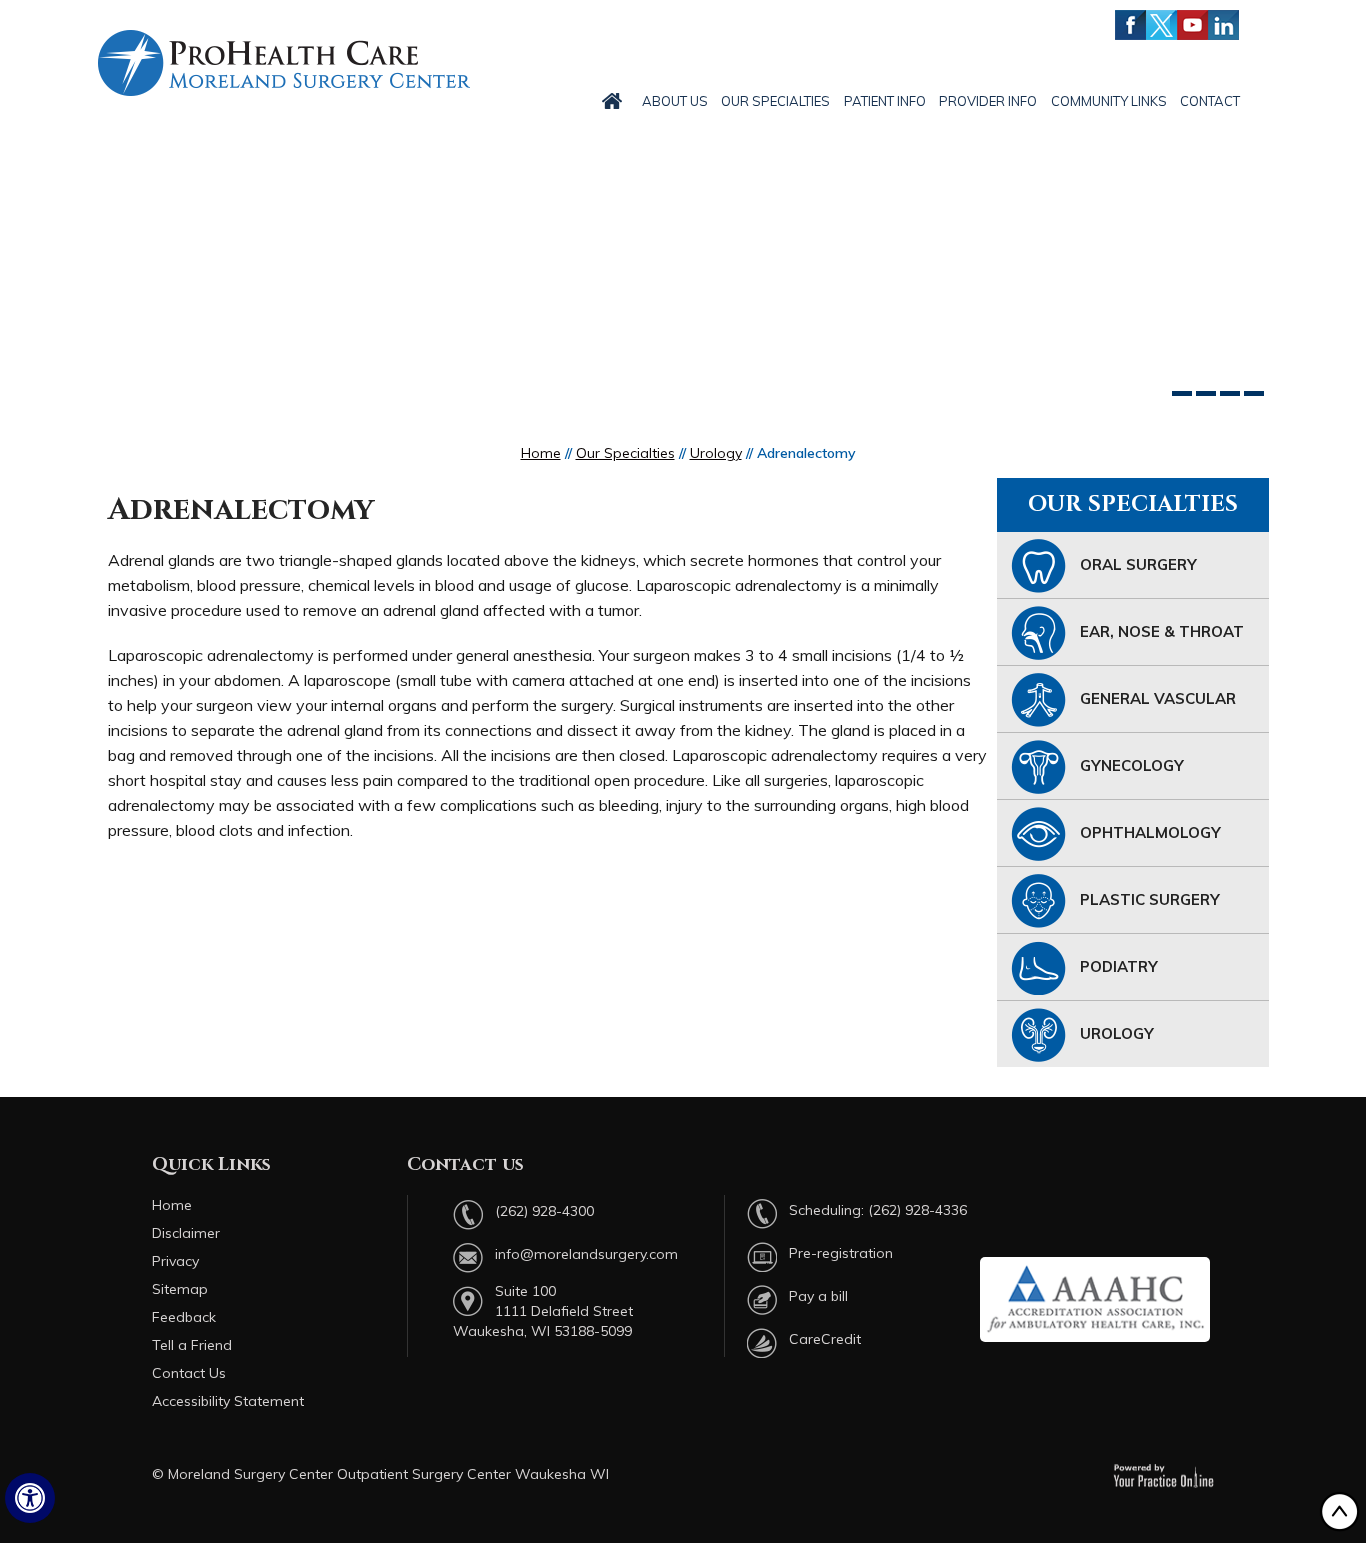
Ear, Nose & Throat (1162, 631)
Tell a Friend (192, 1345)
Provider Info (988, 101)
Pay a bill (818, 1296)
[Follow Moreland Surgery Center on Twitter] (1161, 25)
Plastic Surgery (1150, 899)
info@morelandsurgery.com (586, 1254)
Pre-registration (841, 1253)
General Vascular (1158, 698)
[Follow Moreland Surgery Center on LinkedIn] (1223, 25)
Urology (716, 453)
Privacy (175, 1261)
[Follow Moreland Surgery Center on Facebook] (1130, 25)
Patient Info (885, 101)
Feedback (184, 1317)
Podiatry (1119, 966)
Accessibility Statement (228, 1401)
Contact (1210, 101)
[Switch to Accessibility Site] (30, 1498)
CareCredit (825, 1339)
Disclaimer (186, 1233)
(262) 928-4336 (917, 1210)
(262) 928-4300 (544, 1211)
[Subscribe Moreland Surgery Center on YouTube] (1192, 25)
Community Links (1109, 101)
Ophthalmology (1150, 832)
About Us (675, 101)
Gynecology (1132, 765)
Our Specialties (775, 101)
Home (541, 453)
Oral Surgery (1138, 564)
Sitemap (180, 1289)
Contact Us (189, 1373)
